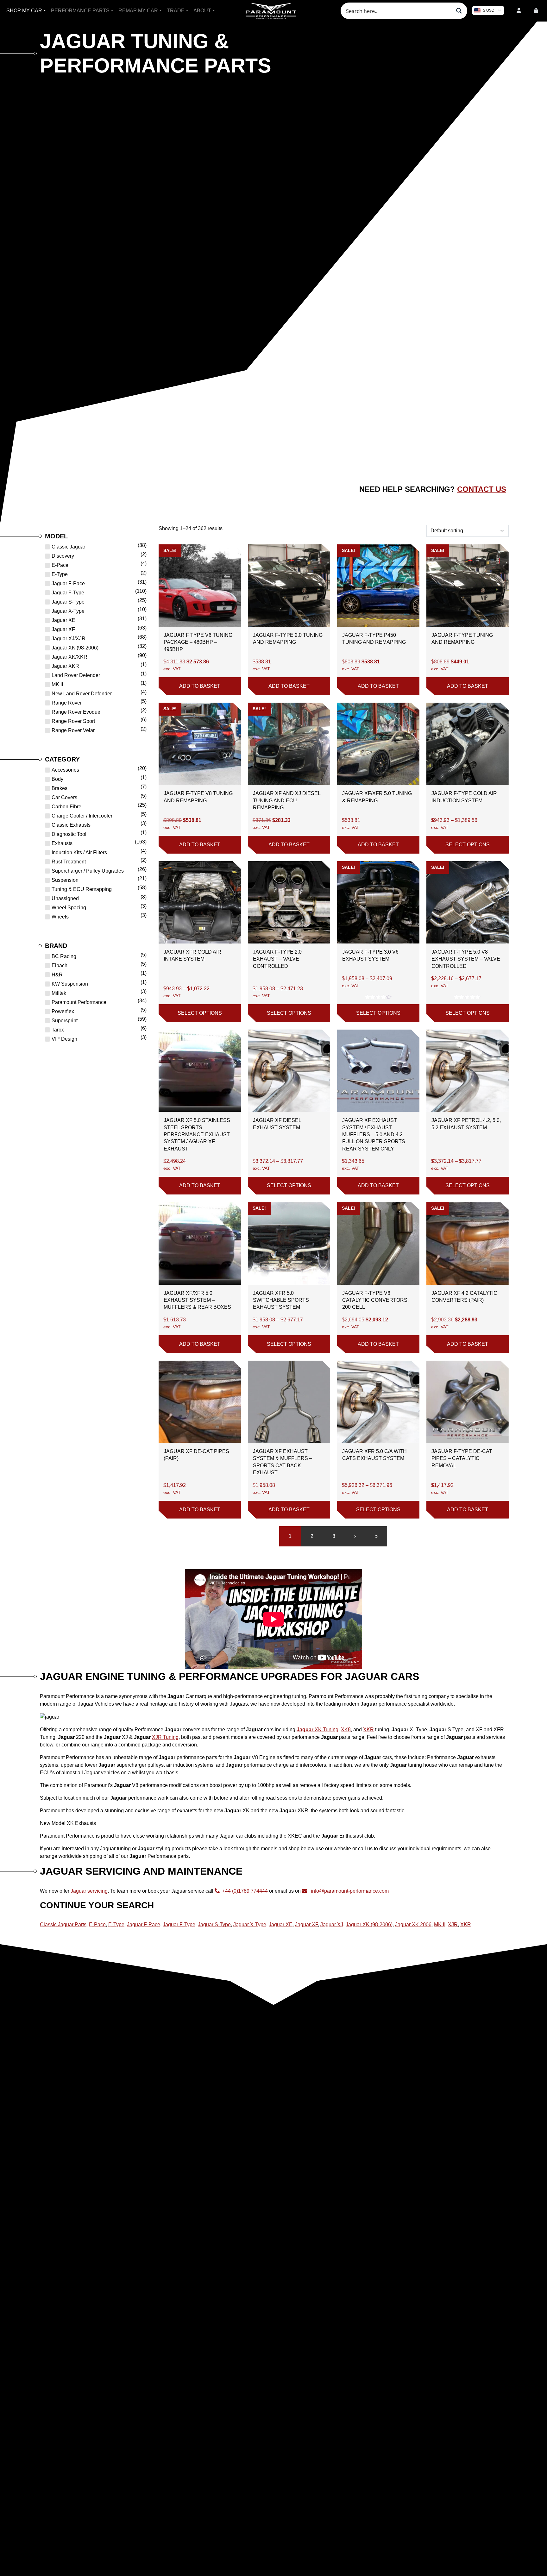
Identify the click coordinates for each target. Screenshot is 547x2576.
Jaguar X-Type (68, 611)
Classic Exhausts (71, 825)
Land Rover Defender (76, 675)
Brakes (60, 788)
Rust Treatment (69, 862)
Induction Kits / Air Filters (79, 852)
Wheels (60, 917)
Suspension (65, 880)
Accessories (65, 770)
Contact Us (482, 489)
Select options (468, 845)
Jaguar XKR (65, 666)
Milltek (59, 993)
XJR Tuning (165, 1737)
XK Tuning (318, 1730)
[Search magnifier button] (459, 11)
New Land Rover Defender (82, 694)
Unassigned (65, 898)
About (202, 11)
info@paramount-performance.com (350, 1891)
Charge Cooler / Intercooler (82, 816)
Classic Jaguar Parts (63, 1924)
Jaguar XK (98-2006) (75, 648)
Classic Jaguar (68, 547)
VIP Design (64, 1039)
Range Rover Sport (73, 721)
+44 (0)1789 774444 (245, 1891)
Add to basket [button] (200, 686)
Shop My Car (24, 11)
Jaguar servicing (89, 1891)
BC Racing (64, 956)
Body (57, 779)
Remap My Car (138, 11)
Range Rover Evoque (76, 712)
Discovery (63, 556)
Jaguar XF (63, 629)
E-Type (60, 574)
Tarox (58, 1030)
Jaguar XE (63, 620)
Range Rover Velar (73, 730)
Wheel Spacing (69, 908)
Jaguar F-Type (68, 593)
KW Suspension (70, 984)
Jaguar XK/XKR (69, 657)
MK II (57, 684)
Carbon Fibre (66, 807)
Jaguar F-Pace (68, 583)
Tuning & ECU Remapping (82, 889)
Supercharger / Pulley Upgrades (88, 871)
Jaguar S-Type (68, 602)
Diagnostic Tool (69, 834)
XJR (453, 1924)
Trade (176, 11)
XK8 (346, 1730)
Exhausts (62, 843)
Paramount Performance (79, 1002)
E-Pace (60, 565)
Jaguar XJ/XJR (69, 639)
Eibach (60, 965)
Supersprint (65, 1021)
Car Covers (64, 797)
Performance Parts (80, 11)
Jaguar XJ (332, 1924)
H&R (57, 975)
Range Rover (67, 703)
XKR (368, 1730)
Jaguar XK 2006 (413, 1924)
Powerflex (63, 1011)
